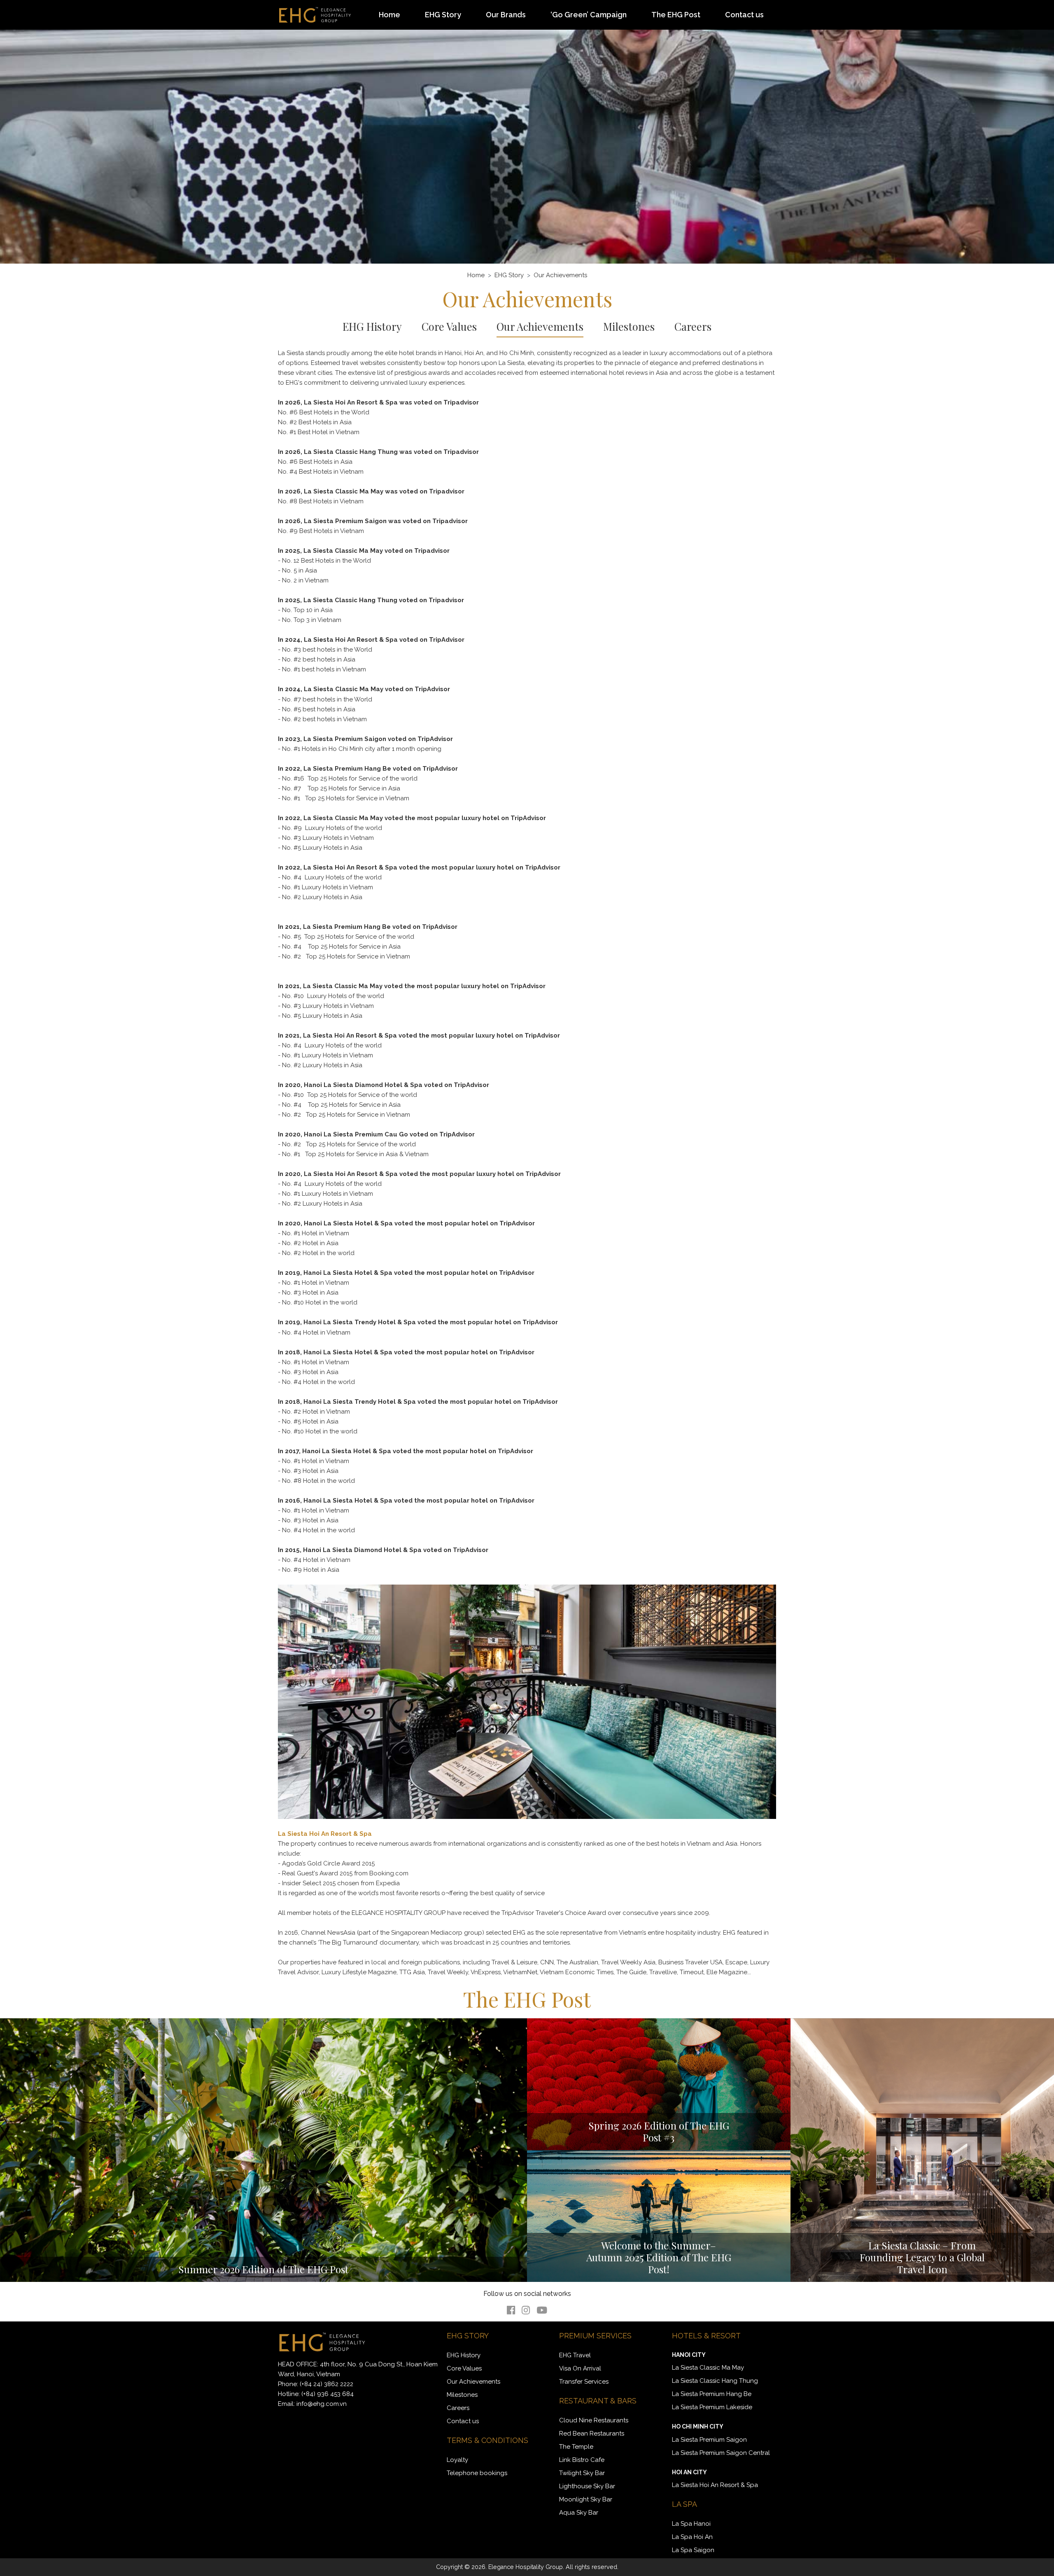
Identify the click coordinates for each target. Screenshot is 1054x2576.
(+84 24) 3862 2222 (326, 2384)
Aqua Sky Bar (579, 2513)
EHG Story (443, 15)
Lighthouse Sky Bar (587, 2486)
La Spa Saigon (693, 2550)
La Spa (684, 2504)
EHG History (372, 326)
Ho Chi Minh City (698, 2426)
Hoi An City (689, 2472)
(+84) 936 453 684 (328, 2394)
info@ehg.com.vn (322, 2404)
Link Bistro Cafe (582, 2460)
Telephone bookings (477, 2473)
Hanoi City (689, 2355)
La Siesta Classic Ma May (708, 2368)
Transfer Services (584, 2382)
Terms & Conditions (487, 2440)
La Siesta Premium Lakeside (712, 2407)
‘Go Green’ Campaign (589, 15)
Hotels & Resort (706, 2336)
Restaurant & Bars (598, 2401)
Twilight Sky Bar (582, 2473)
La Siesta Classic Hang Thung (715, 2381)
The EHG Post (676, 15)
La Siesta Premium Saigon (709, 2440)
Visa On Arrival (580, 2368)
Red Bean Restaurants (592, 2433)
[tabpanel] (527, 132)
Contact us (744, 15)
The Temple (576, 2447)
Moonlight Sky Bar (586, 2499)
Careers (693, 326)
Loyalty (457, 2460)
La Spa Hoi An (692, 2537)
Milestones (629, 326)
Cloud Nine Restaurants (594, 2420)
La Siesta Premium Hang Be (712, 2394)
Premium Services (595, 2336)
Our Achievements (540, 326)
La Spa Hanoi (691, 2524)
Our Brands (506, 15)
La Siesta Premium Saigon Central (721, 2453)
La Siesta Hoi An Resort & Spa (715, 2485)
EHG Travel (575, 2355)
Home (389, 15)
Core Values (449, 326)
